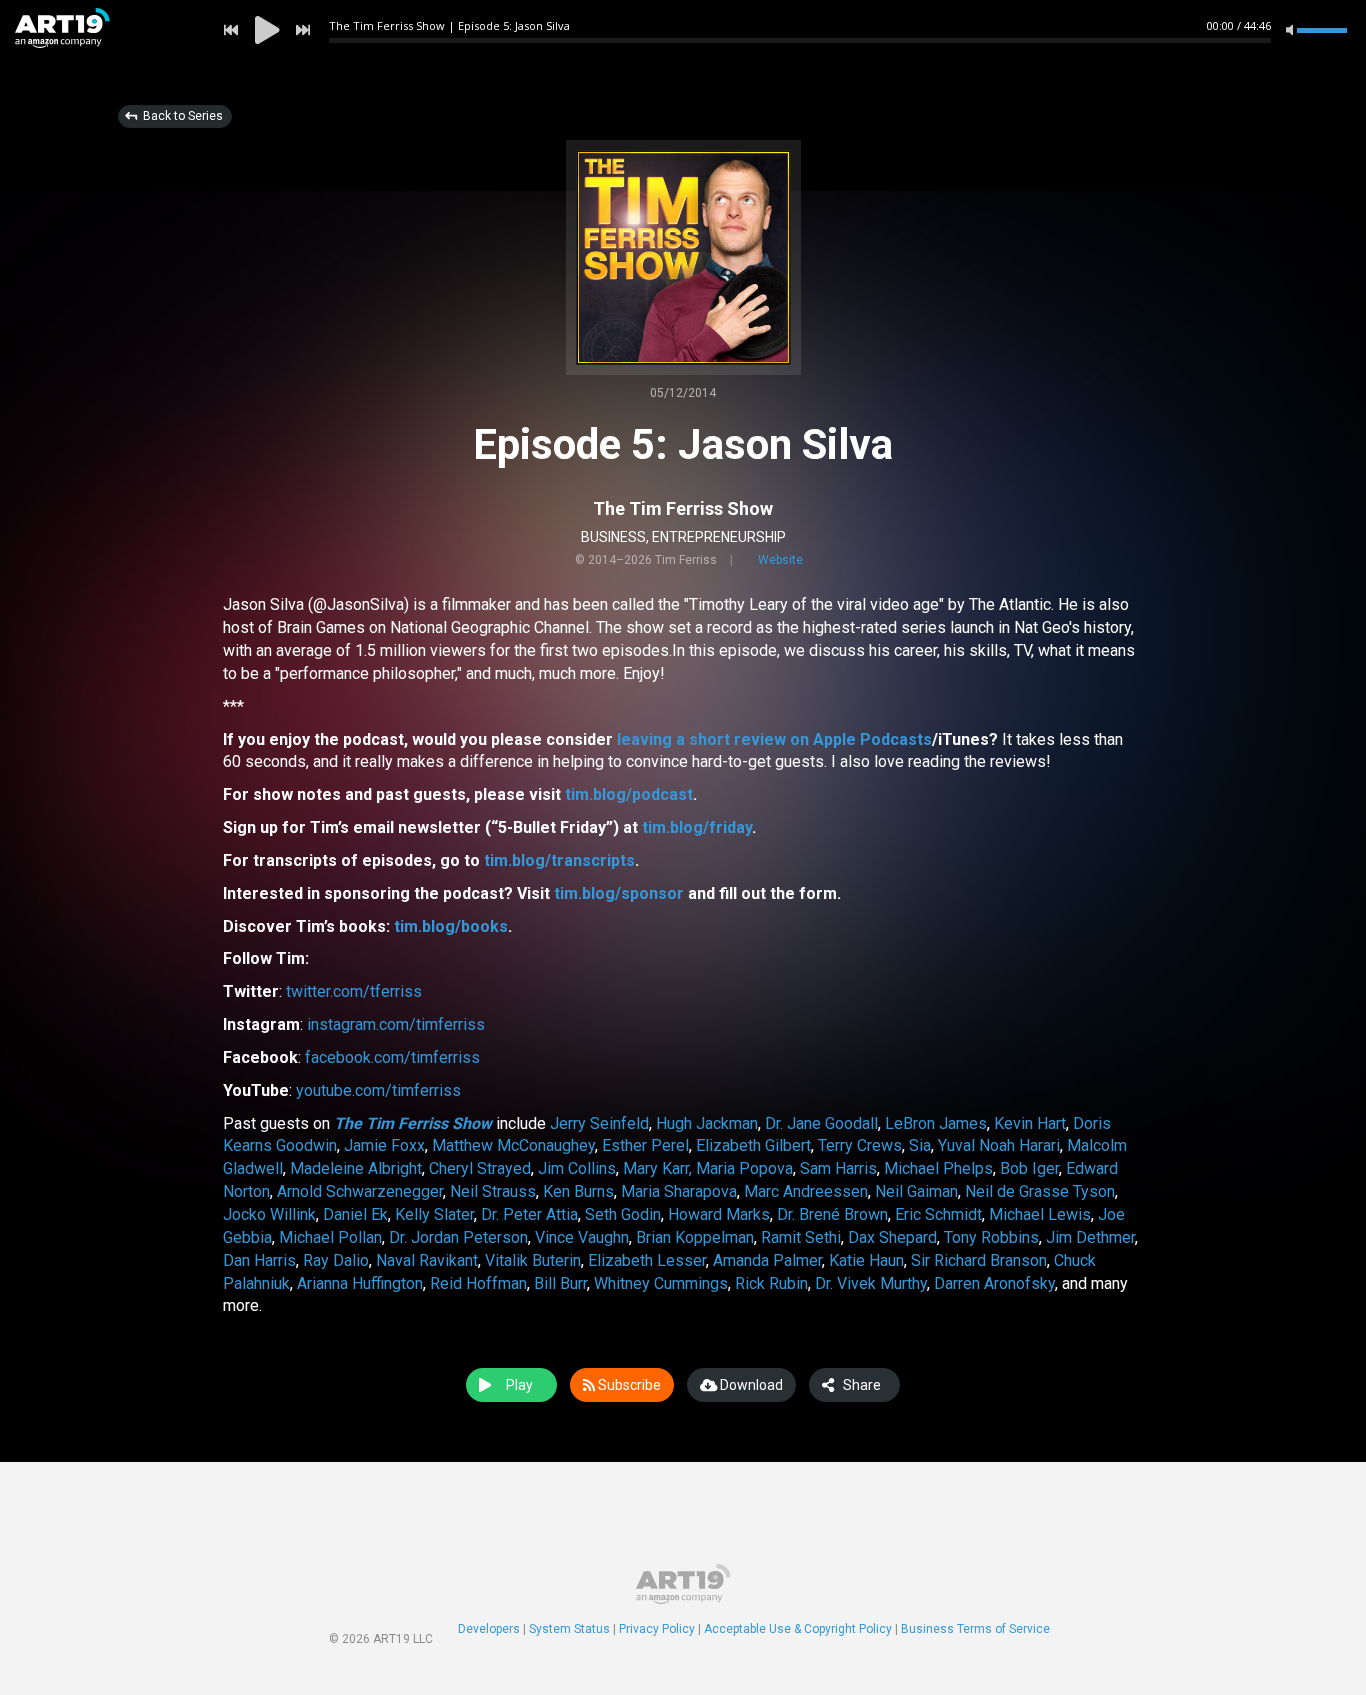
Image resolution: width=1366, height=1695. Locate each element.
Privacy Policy (657, 1629)
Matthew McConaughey (513, 1145)
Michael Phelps (938, 1168)
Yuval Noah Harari (999, 1145)
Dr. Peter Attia (529, 1214)
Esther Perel (645, 1145)
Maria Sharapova (679, 1191)
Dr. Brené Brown (832, 1214)
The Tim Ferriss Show (683, 508)
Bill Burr (560, 1283)
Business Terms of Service (975, 1629)
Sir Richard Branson (979, 1260)
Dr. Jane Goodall (821, 1123)
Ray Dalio (336, 1260)
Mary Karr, (657, 1168)
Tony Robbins (991, 1237)
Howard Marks (719, 1214)
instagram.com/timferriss (396, 1024)
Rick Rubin (771, 1283)
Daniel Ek (355, 1214)
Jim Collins (577, 1168)
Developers (489, 1629)
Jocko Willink (269, 1214)
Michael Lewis (1040, 1214)
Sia (920, 1145)
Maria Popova (744, 1168)
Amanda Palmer (767, 1260)
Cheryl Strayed (480, 1168)
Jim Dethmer (1090, 1237)
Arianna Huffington (360, 1283)
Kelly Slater (434, 1214)
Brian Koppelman (695, 1237)
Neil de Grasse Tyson (1040, 1191)
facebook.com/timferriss (392, 1057)
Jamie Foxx (384, 1145)
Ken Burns (578, 1191)
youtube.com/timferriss (378, 1090)
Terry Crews (860, 1145)
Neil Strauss (493, 1191)
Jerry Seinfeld (599, 1123)
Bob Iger (1029, 1168)
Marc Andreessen (806, 1191)
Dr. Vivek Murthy (871, 1283)
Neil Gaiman (916, 1191)
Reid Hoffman (478, 1283)
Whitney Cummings (661, 1283)
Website (780, 560)
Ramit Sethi (801, 1237)
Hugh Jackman (707, 1123)
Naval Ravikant (427, 1260)
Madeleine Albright (356, 1168)
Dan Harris (259, 1260)
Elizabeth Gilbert (753, 1145)
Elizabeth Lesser (647, 1260)
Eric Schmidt (938, 1214)
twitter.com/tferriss (354, 991)
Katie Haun (866, 1260)
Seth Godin (623, 1214)
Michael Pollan (330, 1237)
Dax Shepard (892, 1237)
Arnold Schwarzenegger (360, 1191)
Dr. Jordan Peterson (458, 1237)
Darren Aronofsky (994, 1283)
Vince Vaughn (582, 1237)
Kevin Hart (1030, 1123)
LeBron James (936, 1123)
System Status (569, 1629)
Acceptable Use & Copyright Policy (798, 1629)
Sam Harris (838, 1168)
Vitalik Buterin (533, 1260)
